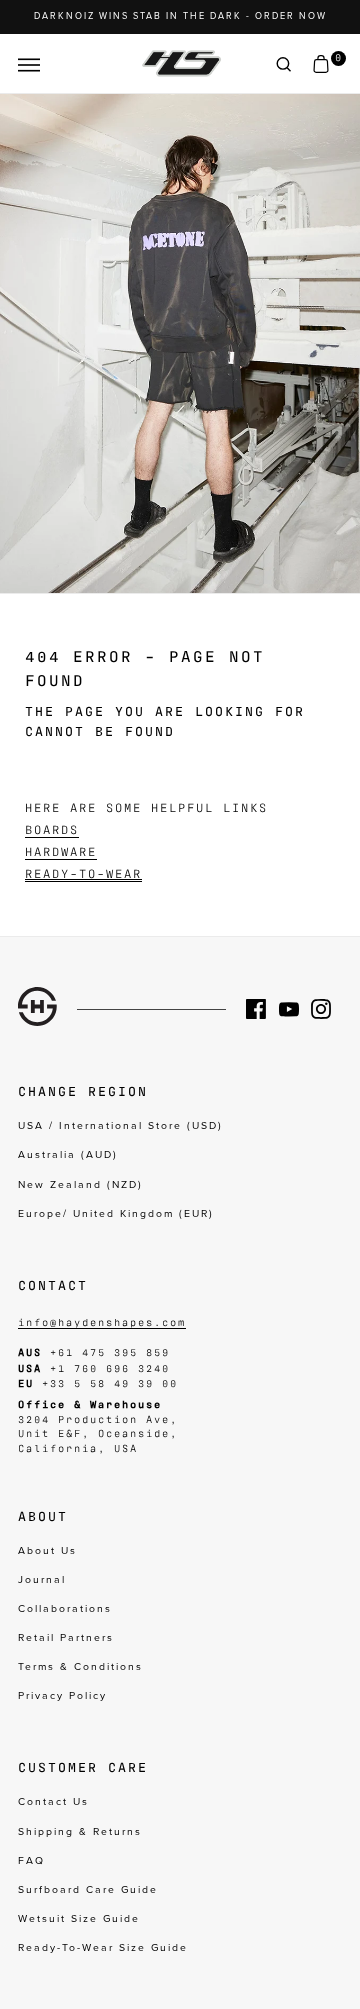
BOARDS (52, 829)
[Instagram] (327, 1009)
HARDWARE (61, 851)
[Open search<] (284, 64)
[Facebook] (262, 1009)
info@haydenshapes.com (102, 1321)
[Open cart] (321, 64)
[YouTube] (295, 1009)
